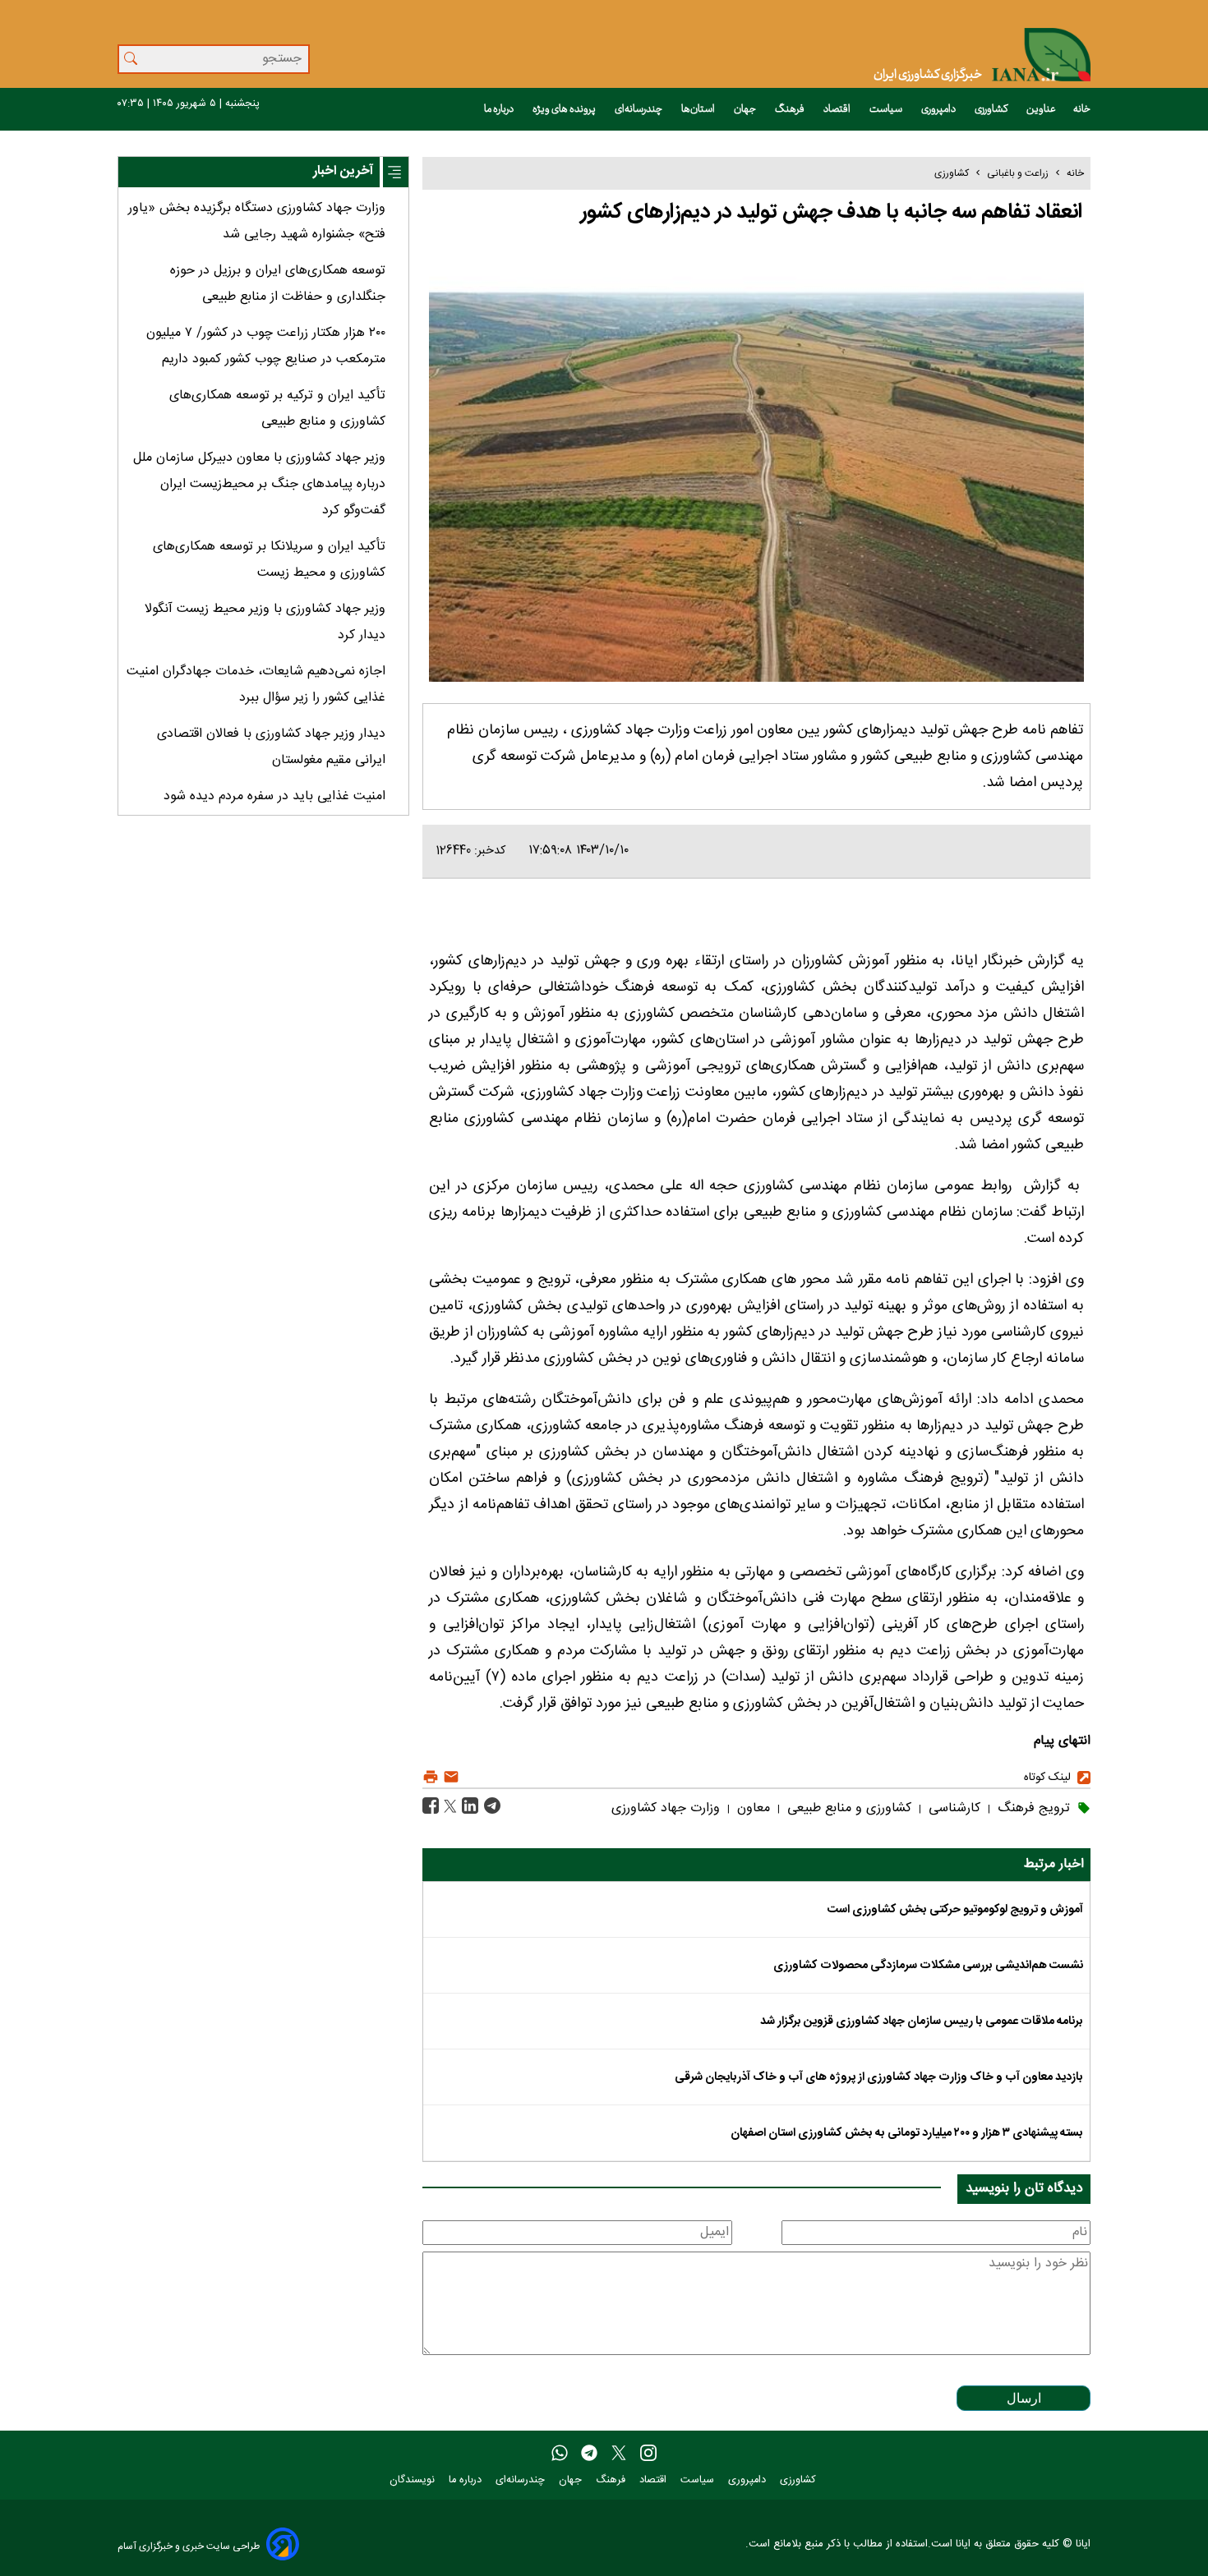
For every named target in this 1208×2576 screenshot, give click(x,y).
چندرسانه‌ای (639, 109)
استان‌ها (699, 109)
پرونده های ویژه (565, 109)
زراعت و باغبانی (1018, 173)
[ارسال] (449, 1777)
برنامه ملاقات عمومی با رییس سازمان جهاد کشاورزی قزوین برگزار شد (922, 2022)
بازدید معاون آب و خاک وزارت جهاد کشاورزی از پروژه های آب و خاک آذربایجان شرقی (879, 2077)
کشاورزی (992, 109)
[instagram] (648, 2454)
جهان (746, 109)
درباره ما (500, 109)
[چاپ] (431, 1777)
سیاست (887, 109)
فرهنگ (791, 109)
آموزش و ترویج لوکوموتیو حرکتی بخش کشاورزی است (955, 1910)
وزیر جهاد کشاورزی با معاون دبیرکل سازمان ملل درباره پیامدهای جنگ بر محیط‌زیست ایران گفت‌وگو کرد (259, 484)
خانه (1082, 109)
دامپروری (939, 109)
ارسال (1024, 2398)
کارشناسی (952, 1808)
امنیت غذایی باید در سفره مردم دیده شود (274, 796)
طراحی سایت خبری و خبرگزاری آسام (189, 2546)
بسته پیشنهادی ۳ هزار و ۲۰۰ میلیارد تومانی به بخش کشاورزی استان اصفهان (907, 2133)
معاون (752, 1808)
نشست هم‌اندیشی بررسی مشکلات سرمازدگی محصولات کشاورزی (928, 1966)
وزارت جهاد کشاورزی (666, 1808)
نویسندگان (414, 2480)
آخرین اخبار (343, 171)
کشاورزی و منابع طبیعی (847, 1808)
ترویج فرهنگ (1032, 1808)
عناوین (1041, 109)
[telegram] (589, 2454)
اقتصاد (838, 109)
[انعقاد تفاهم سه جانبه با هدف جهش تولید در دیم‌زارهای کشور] (490, 1807)
